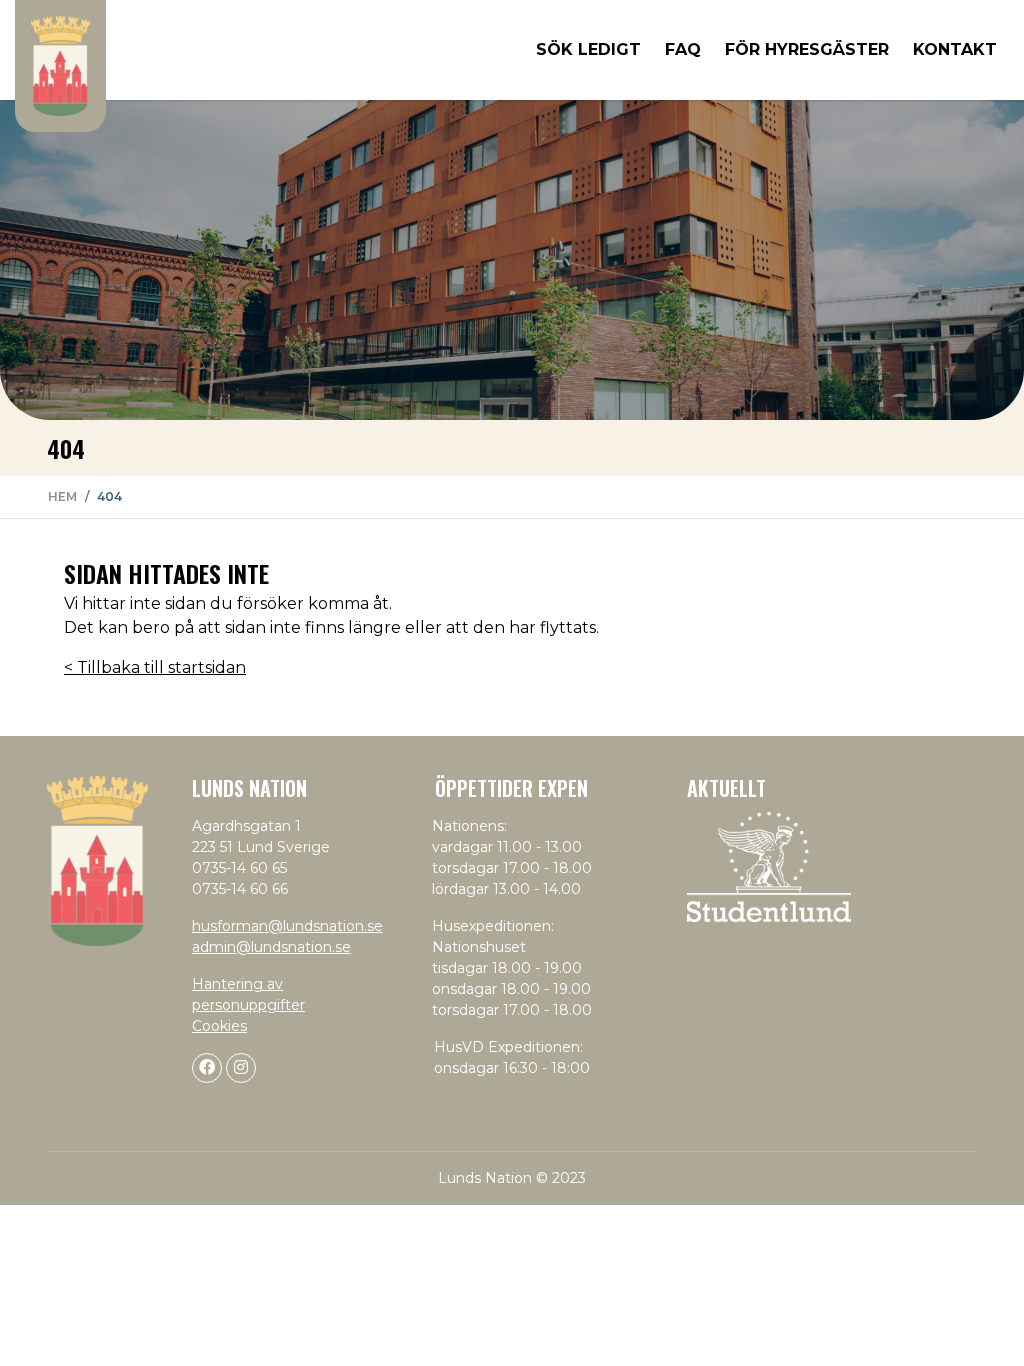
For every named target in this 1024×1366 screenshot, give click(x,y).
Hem (62, 496)
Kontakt (955, 49)
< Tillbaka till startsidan (155, 667)
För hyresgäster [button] (807, 49)
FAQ (683, 49)
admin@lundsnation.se (271, 947)
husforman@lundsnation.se (287, 926)
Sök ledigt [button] (588, 49)
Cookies (219, 1026)
